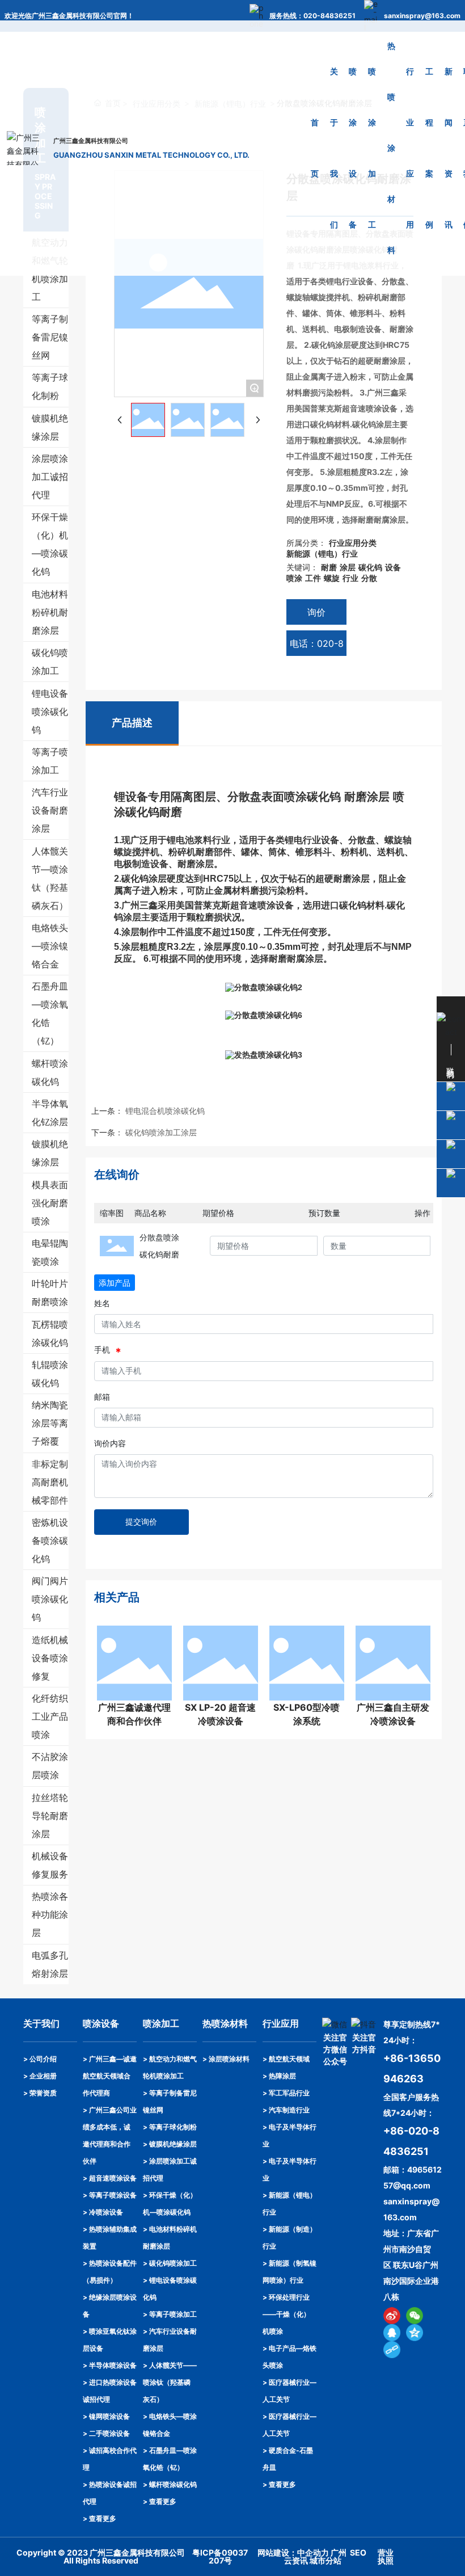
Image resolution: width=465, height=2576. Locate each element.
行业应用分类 (353, 543)
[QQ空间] (415, 2333)
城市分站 (325, 2560)
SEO (358, 2552)
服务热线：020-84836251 (312, 16)
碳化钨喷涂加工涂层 (161, 1132)
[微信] (415, 2316)
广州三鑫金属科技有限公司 (91, 141)
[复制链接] (392, 2350)
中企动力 (313, 2552)
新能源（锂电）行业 (322, 553)
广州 (339, 2552)
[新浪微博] (392, 2316)
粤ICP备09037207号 (220, 2556)
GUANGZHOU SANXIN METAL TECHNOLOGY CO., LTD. (151, 155)
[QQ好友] (392, 2333)
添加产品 (115, 1283)
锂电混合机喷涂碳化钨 (165, 1111)
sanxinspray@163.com (422, 16)
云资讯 (296, 2560)
